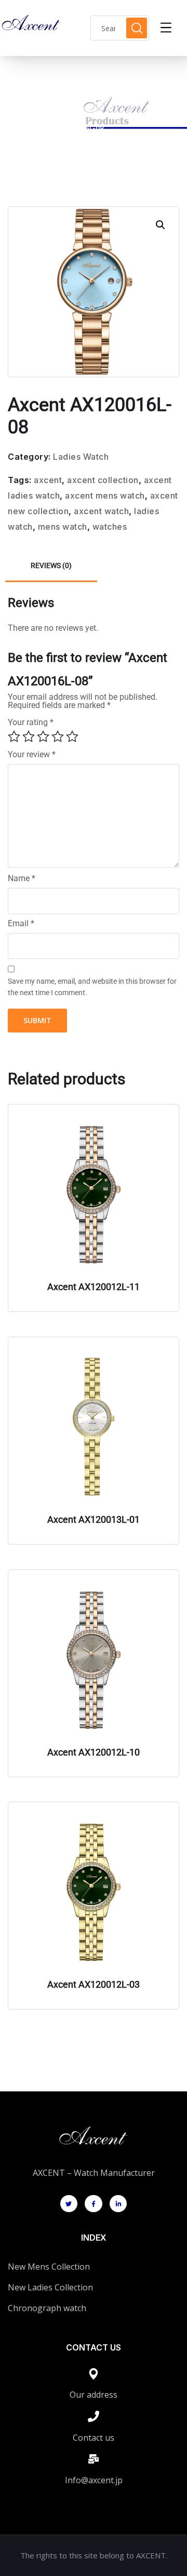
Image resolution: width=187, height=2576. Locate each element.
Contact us (94, 2438)
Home (27, 116)
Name (22, 879)
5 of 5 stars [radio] (72, 737)
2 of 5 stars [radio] (29, 737)
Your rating (31, 722)
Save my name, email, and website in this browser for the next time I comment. (92, 987)
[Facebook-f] (94, 2204)
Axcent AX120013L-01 (94, 1519)
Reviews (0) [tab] (51, 565)
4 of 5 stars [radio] (58, 737)
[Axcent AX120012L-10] (94, 1660)
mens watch (63, 527)
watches (110, 527)
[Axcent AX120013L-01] (94, 1427)
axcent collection (103, 480)
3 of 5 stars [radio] (43, 737)
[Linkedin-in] (118, 2204)
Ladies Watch (73, 116)
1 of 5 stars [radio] (14, 737)
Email (21, 924)
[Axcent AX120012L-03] (94, 1892)
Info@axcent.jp (94, 2480)
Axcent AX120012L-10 (94, 1752)
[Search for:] (120, 28)
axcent (48, 480)
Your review (32, 755)
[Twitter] (69, 2204)
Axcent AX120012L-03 (94, 1984)
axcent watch (101, 511)
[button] (161, 225)
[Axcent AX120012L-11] (94, 1195)
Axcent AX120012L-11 (94, 1287)
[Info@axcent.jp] (94, 2459)
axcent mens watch (105, 496)
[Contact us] (94, 2416)
